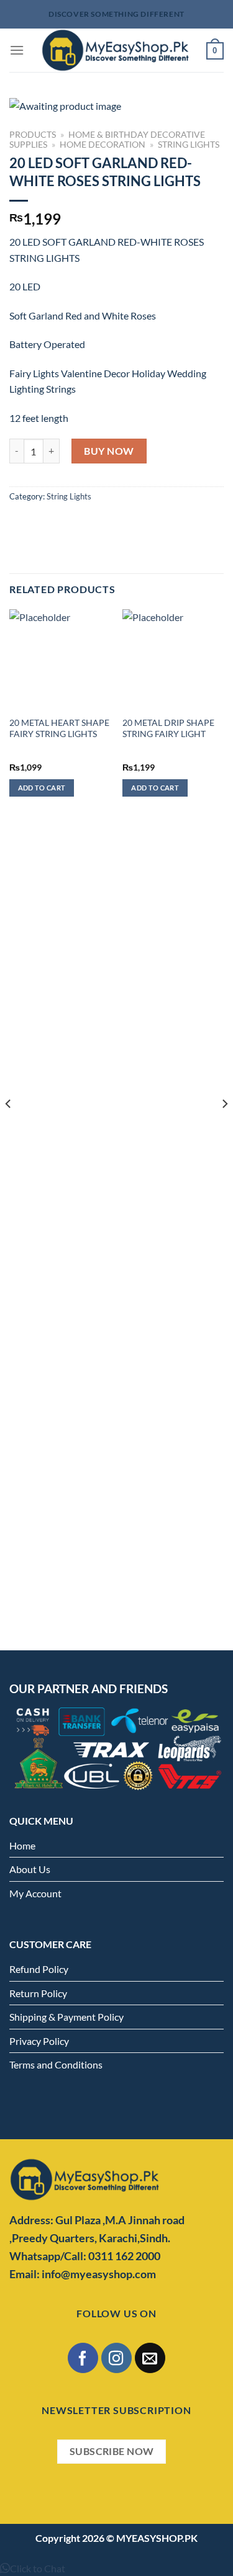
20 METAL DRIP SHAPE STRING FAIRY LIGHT (168, 728)
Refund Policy (39, 1969)
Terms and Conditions (56, 2064)
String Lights (189, 145)
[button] (33, 2568)
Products (33, 135)
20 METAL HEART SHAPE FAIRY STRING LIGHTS (59, 728)
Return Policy (38, 1993)
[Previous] (9, 1129)
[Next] (224, 1129)
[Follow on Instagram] (116, 2358)
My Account (35, 1893)
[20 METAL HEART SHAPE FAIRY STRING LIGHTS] (60, 660)
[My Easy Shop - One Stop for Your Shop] (115, 50)
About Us (30, 1869)
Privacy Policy (39, 2041)
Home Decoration (103, 145)
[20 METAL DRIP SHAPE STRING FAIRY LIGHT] (173, 660)
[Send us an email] (150, 2358)
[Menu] (17, 50)
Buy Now (109, 451)
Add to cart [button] (42, 788)
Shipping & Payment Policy (66, 2017)
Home (22, 1845)
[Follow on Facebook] (83, 2358)
